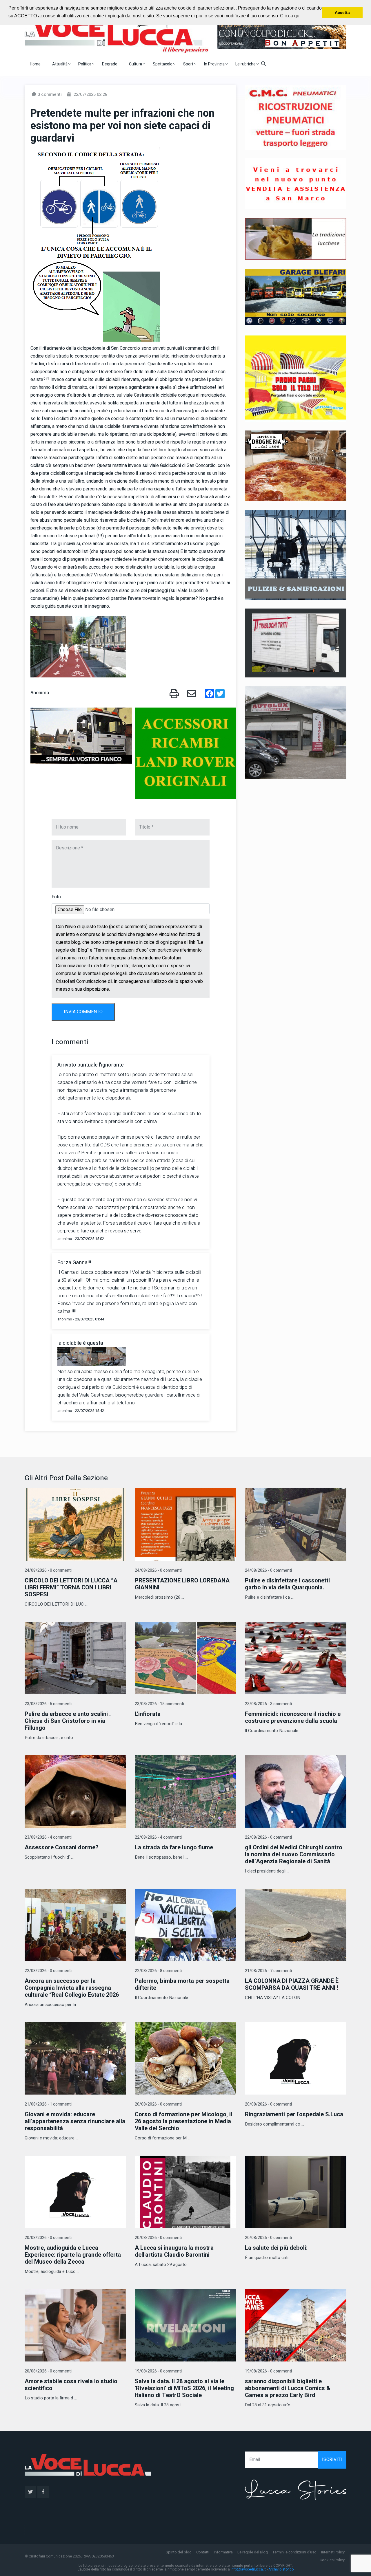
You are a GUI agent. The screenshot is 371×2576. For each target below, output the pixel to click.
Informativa (223, 2552)
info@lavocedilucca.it (248, 2569)
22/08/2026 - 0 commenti (268, 1837)
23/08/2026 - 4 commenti (48, 1837)
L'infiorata (148, 1714)
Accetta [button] (342, 12)
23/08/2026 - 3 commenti (268, 1704)
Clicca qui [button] (290, 16)
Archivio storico (281, 2569)
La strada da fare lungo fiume (174, 1847)
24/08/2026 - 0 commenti (48, 1570)
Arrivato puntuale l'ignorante (91, 1065)
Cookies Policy (332, 2560)
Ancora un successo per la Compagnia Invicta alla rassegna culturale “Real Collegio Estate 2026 (72, 1988)
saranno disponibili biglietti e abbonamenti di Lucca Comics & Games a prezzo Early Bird (288, 2388)
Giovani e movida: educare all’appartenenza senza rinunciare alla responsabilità (75, 2121)
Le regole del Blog (253, 2552)
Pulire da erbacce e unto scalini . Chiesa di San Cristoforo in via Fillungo (68, 1721)
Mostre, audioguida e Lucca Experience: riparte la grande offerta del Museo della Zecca (73, 2255)
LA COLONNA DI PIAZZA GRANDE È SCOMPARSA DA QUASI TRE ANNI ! (292, 1984)
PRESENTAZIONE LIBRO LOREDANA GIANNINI (182, 1584)
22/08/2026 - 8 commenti (158, 1971)
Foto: (57, 897)
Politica (85, 64)
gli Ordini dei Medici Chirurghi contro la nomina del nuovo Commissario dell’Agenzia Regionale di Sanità (294, 1854)
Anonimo (40, 693)
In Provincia (215, 64)
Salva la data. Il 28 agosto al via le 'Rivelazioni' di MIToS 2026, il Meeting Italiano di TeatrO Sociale (184, 2388)
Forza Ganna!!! (74, 1263)
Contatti (203, 2552)
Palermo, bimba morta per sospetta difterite (182, 1984)
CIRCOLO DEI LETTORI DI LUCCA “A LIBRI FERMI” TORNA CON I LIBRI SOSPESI (71, 1587)
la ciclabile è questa (80, 1343)
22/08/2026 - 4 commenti (158, 1837)
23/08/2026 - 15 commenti (159, 1704)
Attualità (60, 64)
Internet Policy (333, 2552)
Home (35, 64)
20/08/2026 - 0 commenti (158, 2104)
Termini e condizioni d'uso (294, 2552)
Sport (189, 64)
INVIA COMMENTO (83, 1012)
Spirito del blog (179, 2552)
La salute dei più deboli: (276, 2248)
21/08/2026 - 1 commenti (48, 2104)
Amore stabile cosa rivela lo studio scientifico (71, 2385)
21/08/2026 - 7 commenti (268, 1971)
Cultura (136, 64)
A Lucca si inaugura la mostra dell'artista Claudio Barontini (174, 2251)
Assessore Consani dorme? (62, 1847)
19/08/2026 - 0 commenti (158, 2371)
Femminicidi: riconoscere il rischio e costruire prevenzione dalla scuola (293, 1717)
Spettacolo (163, 64)
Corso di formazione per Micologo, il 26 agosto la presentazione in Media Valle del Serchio (183, 2121)
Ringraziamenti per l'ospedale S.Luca (294, 2114)
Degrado (110, 64)
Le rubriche (246, 64)
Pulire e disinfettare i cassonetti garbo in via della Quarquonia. (287, 1584)
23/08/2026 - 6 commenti (48, 1704)
